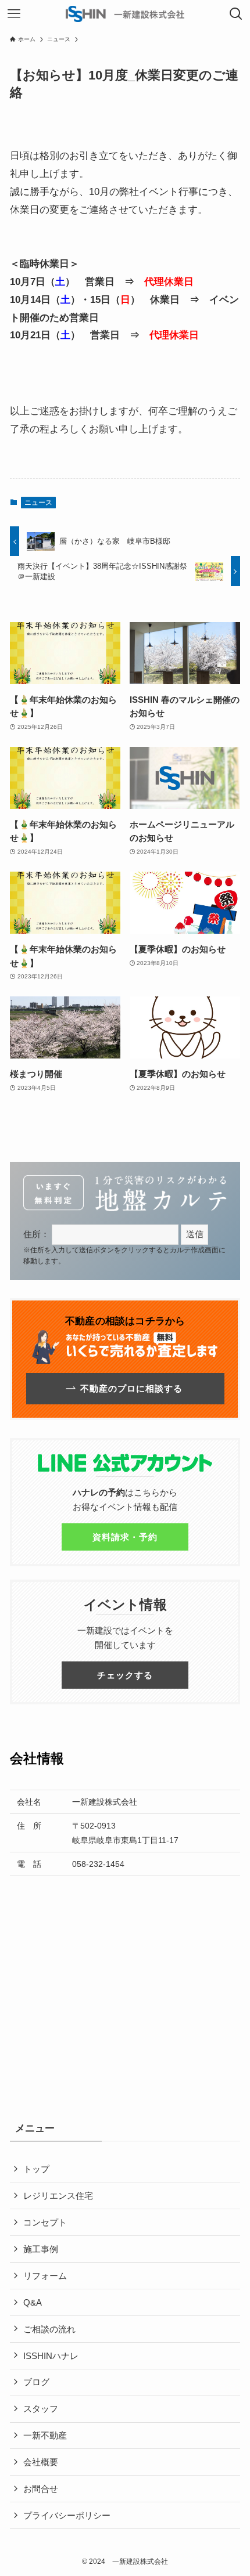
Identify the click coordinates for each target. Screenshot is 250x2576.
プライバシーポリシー (67, 2515)
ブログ (36, 2382)
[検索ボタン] (236, 14)
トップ (36, 2169)
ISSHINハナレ (51, 2356)
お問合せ (41, 2489)
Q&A (33, 2302)
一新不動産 (45, 2435)
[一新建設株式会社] (125, 14)
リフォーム (45, 2276)
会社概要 (41, 2462)
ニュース (38, 503)
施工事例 (41, 2249)
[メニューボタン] (14, 14)
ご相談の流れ (49, 2329)
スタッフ (41, 2409)
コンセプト (45, 2222)
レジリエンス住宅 (58, 2196)
